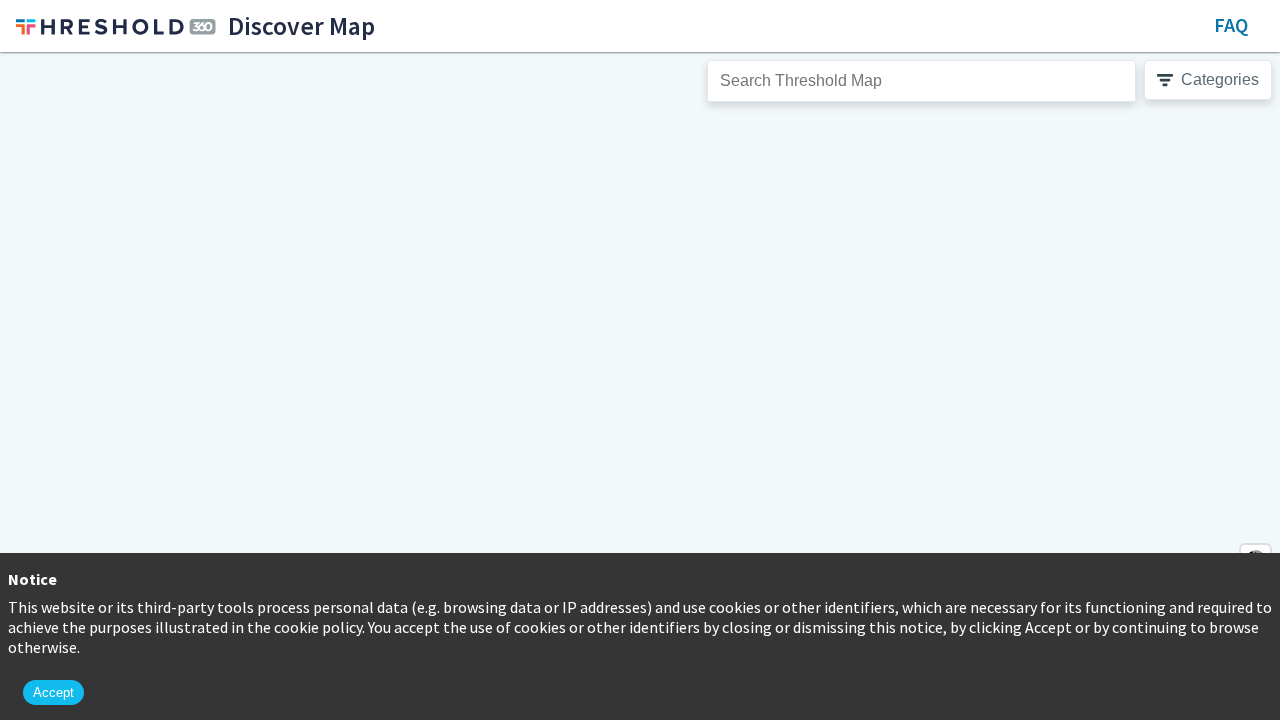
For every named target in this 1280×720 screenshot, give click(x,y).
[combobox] (921, 81)
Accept (53, 692)
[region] (640, 386)
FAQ (1231, 24)
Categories (1220, 79)
